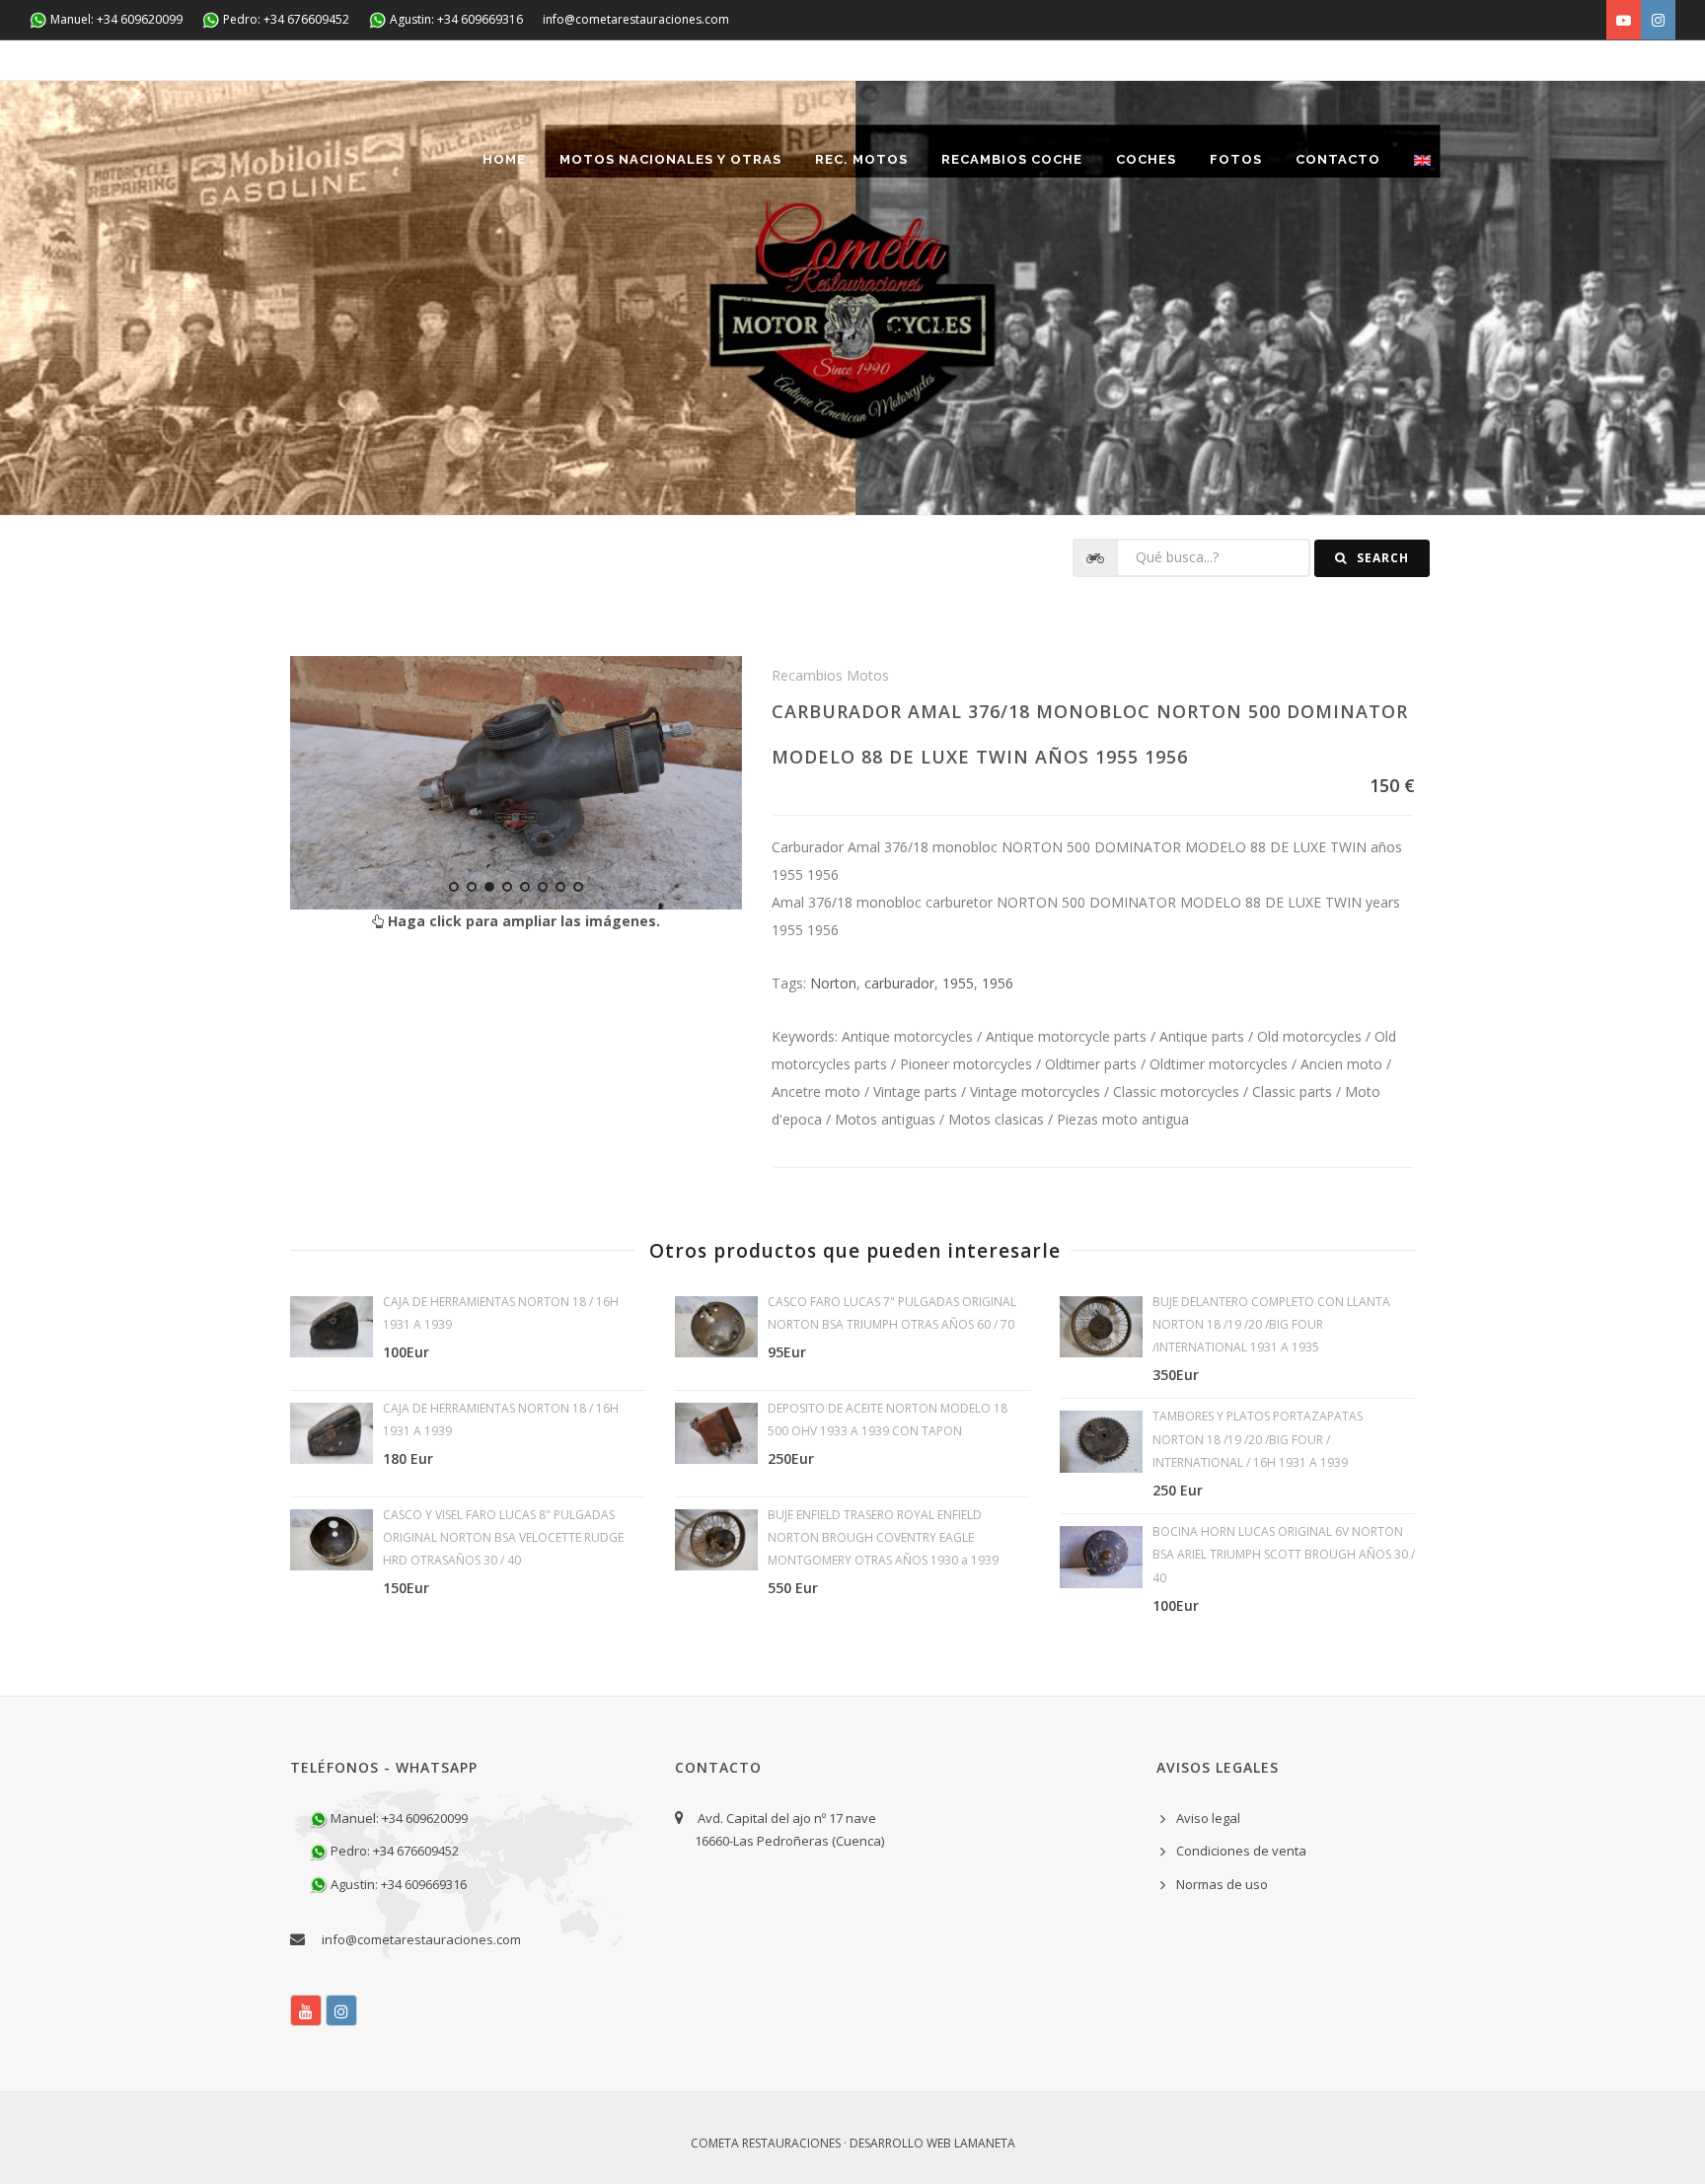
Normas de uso (1222, 1884)
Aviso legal (1208, 1818)
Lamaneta (985, 2143)
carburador (899, 983)
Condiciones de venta (1241, 1851)
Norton (833, 983)
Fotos (1236, 159)
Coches (1146, 159)
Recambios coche (1012, 159)
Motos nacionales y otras (670, 159)
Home (504, 159)
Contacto (1338, 159)
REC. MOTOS (861, 159)
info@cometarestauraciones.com (636, 19)
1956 (998, 983)
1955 (958, 983)
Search (1381, 558)
